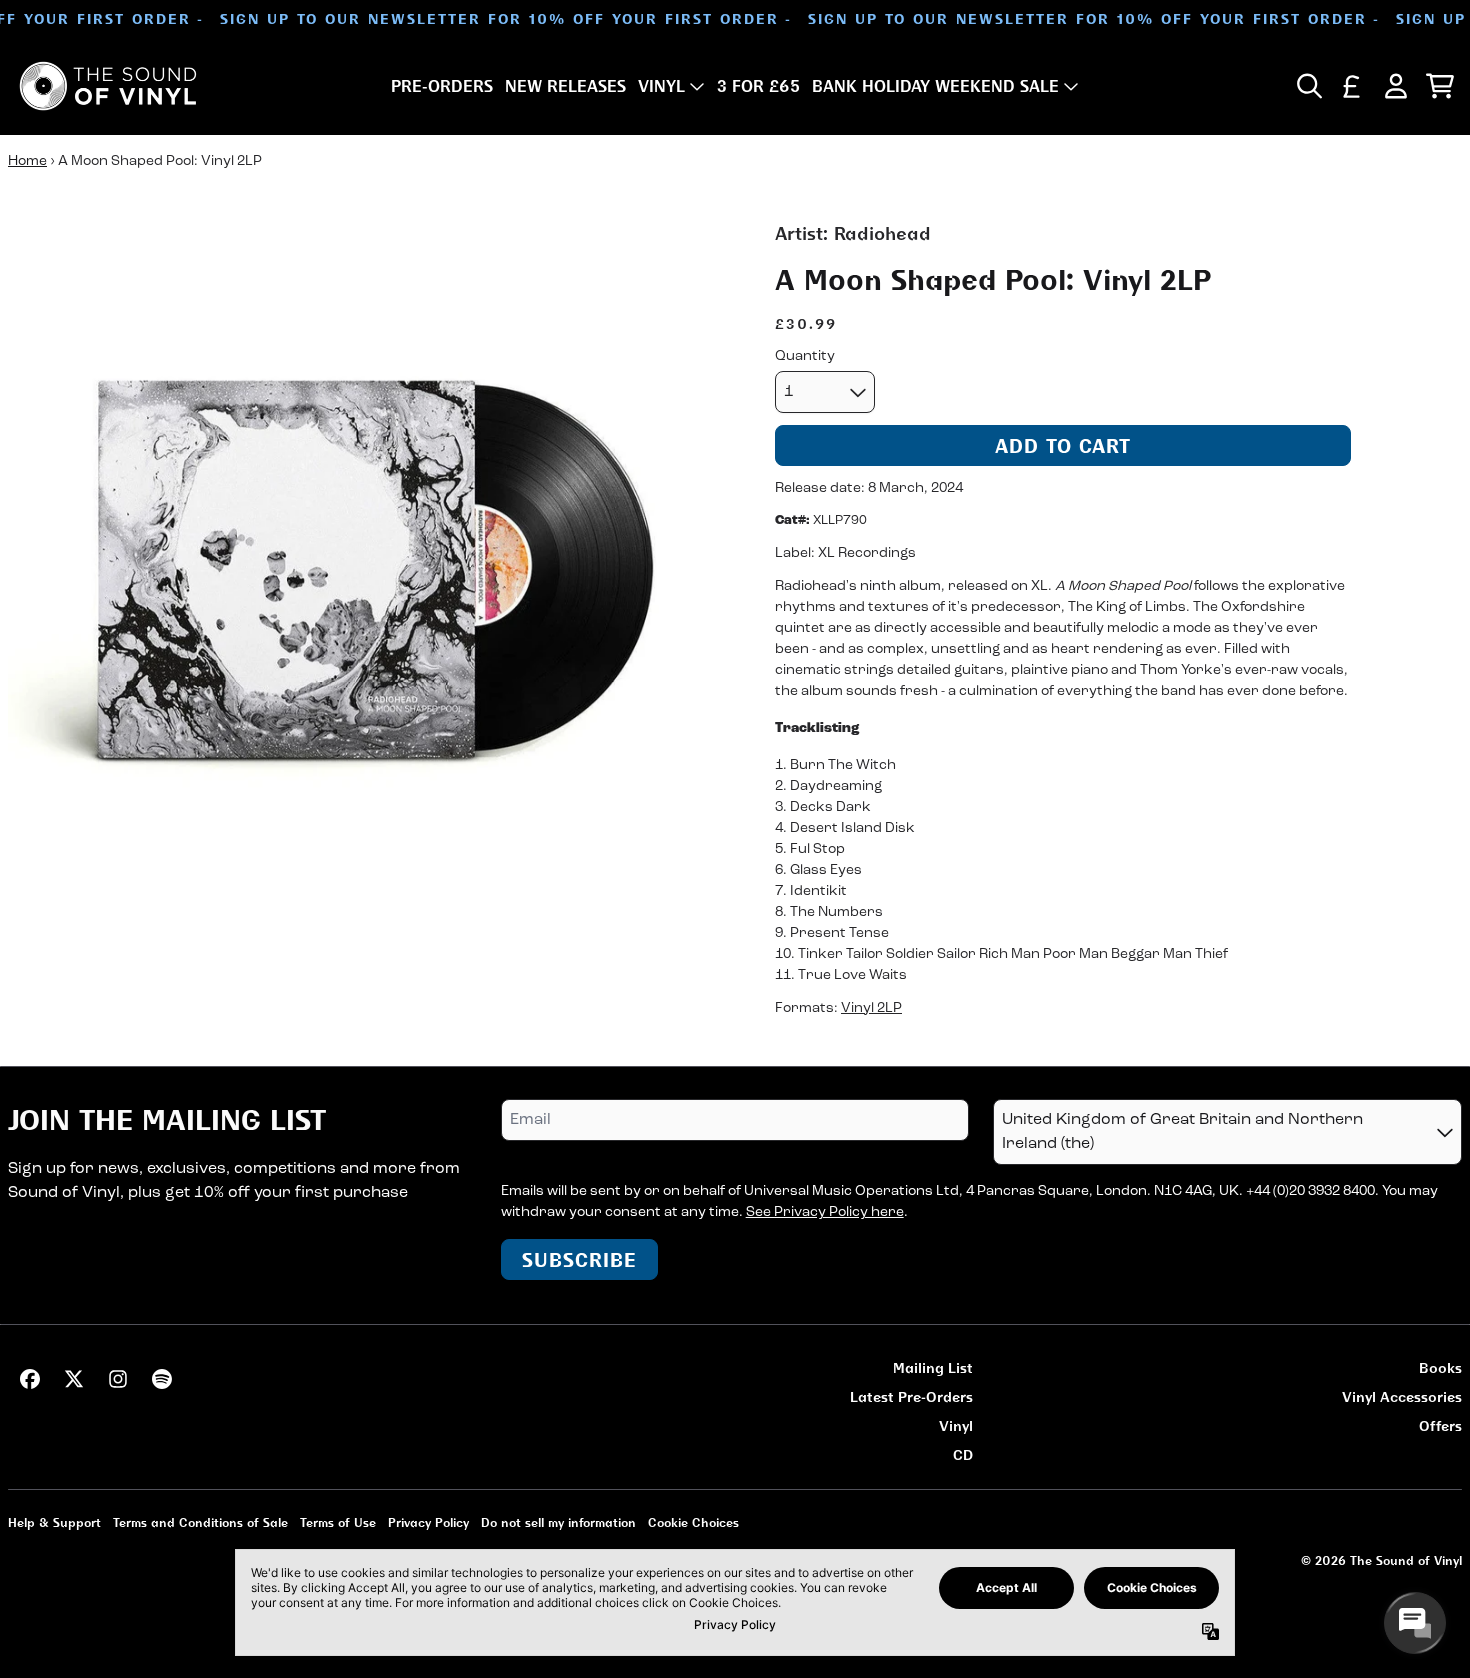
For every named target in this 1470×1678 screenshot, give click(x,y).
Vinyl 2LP (871, 1007)
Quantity (805, 356)
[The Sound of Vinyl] (108, 86)
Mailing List (933, 1367)
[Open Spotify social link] (162, 1379)
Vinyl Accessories (1402, 1396)
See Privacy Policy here (825, 1212)
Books (1440, 1367)
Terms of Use (338, 1522)
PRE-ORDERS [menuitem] (442, 86)
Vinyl (956, 1425)
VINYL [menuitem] (661, 86)
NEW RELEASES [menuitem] (565, 86)
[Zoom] (371, 583)
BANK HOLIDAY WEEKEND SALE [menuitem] (935, 86)
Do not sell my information (558, 1522)
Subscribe (579, 1259)
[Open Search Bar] (1308, 86)
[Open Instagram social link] (118, 1379)
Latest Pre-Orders (911, 1396)
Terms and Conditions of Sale (200, 1522)
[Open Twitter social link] (74, 1379)
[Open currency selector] (1352, 86)
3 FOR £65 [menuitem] (758, 86)
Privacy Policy (428, 1522)
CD (963, 1454)
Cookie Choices (693, 1522)
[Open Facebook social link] (30, 1379)
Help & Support (54, 1522)
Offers (1440, 1425)
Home (27, 161)
